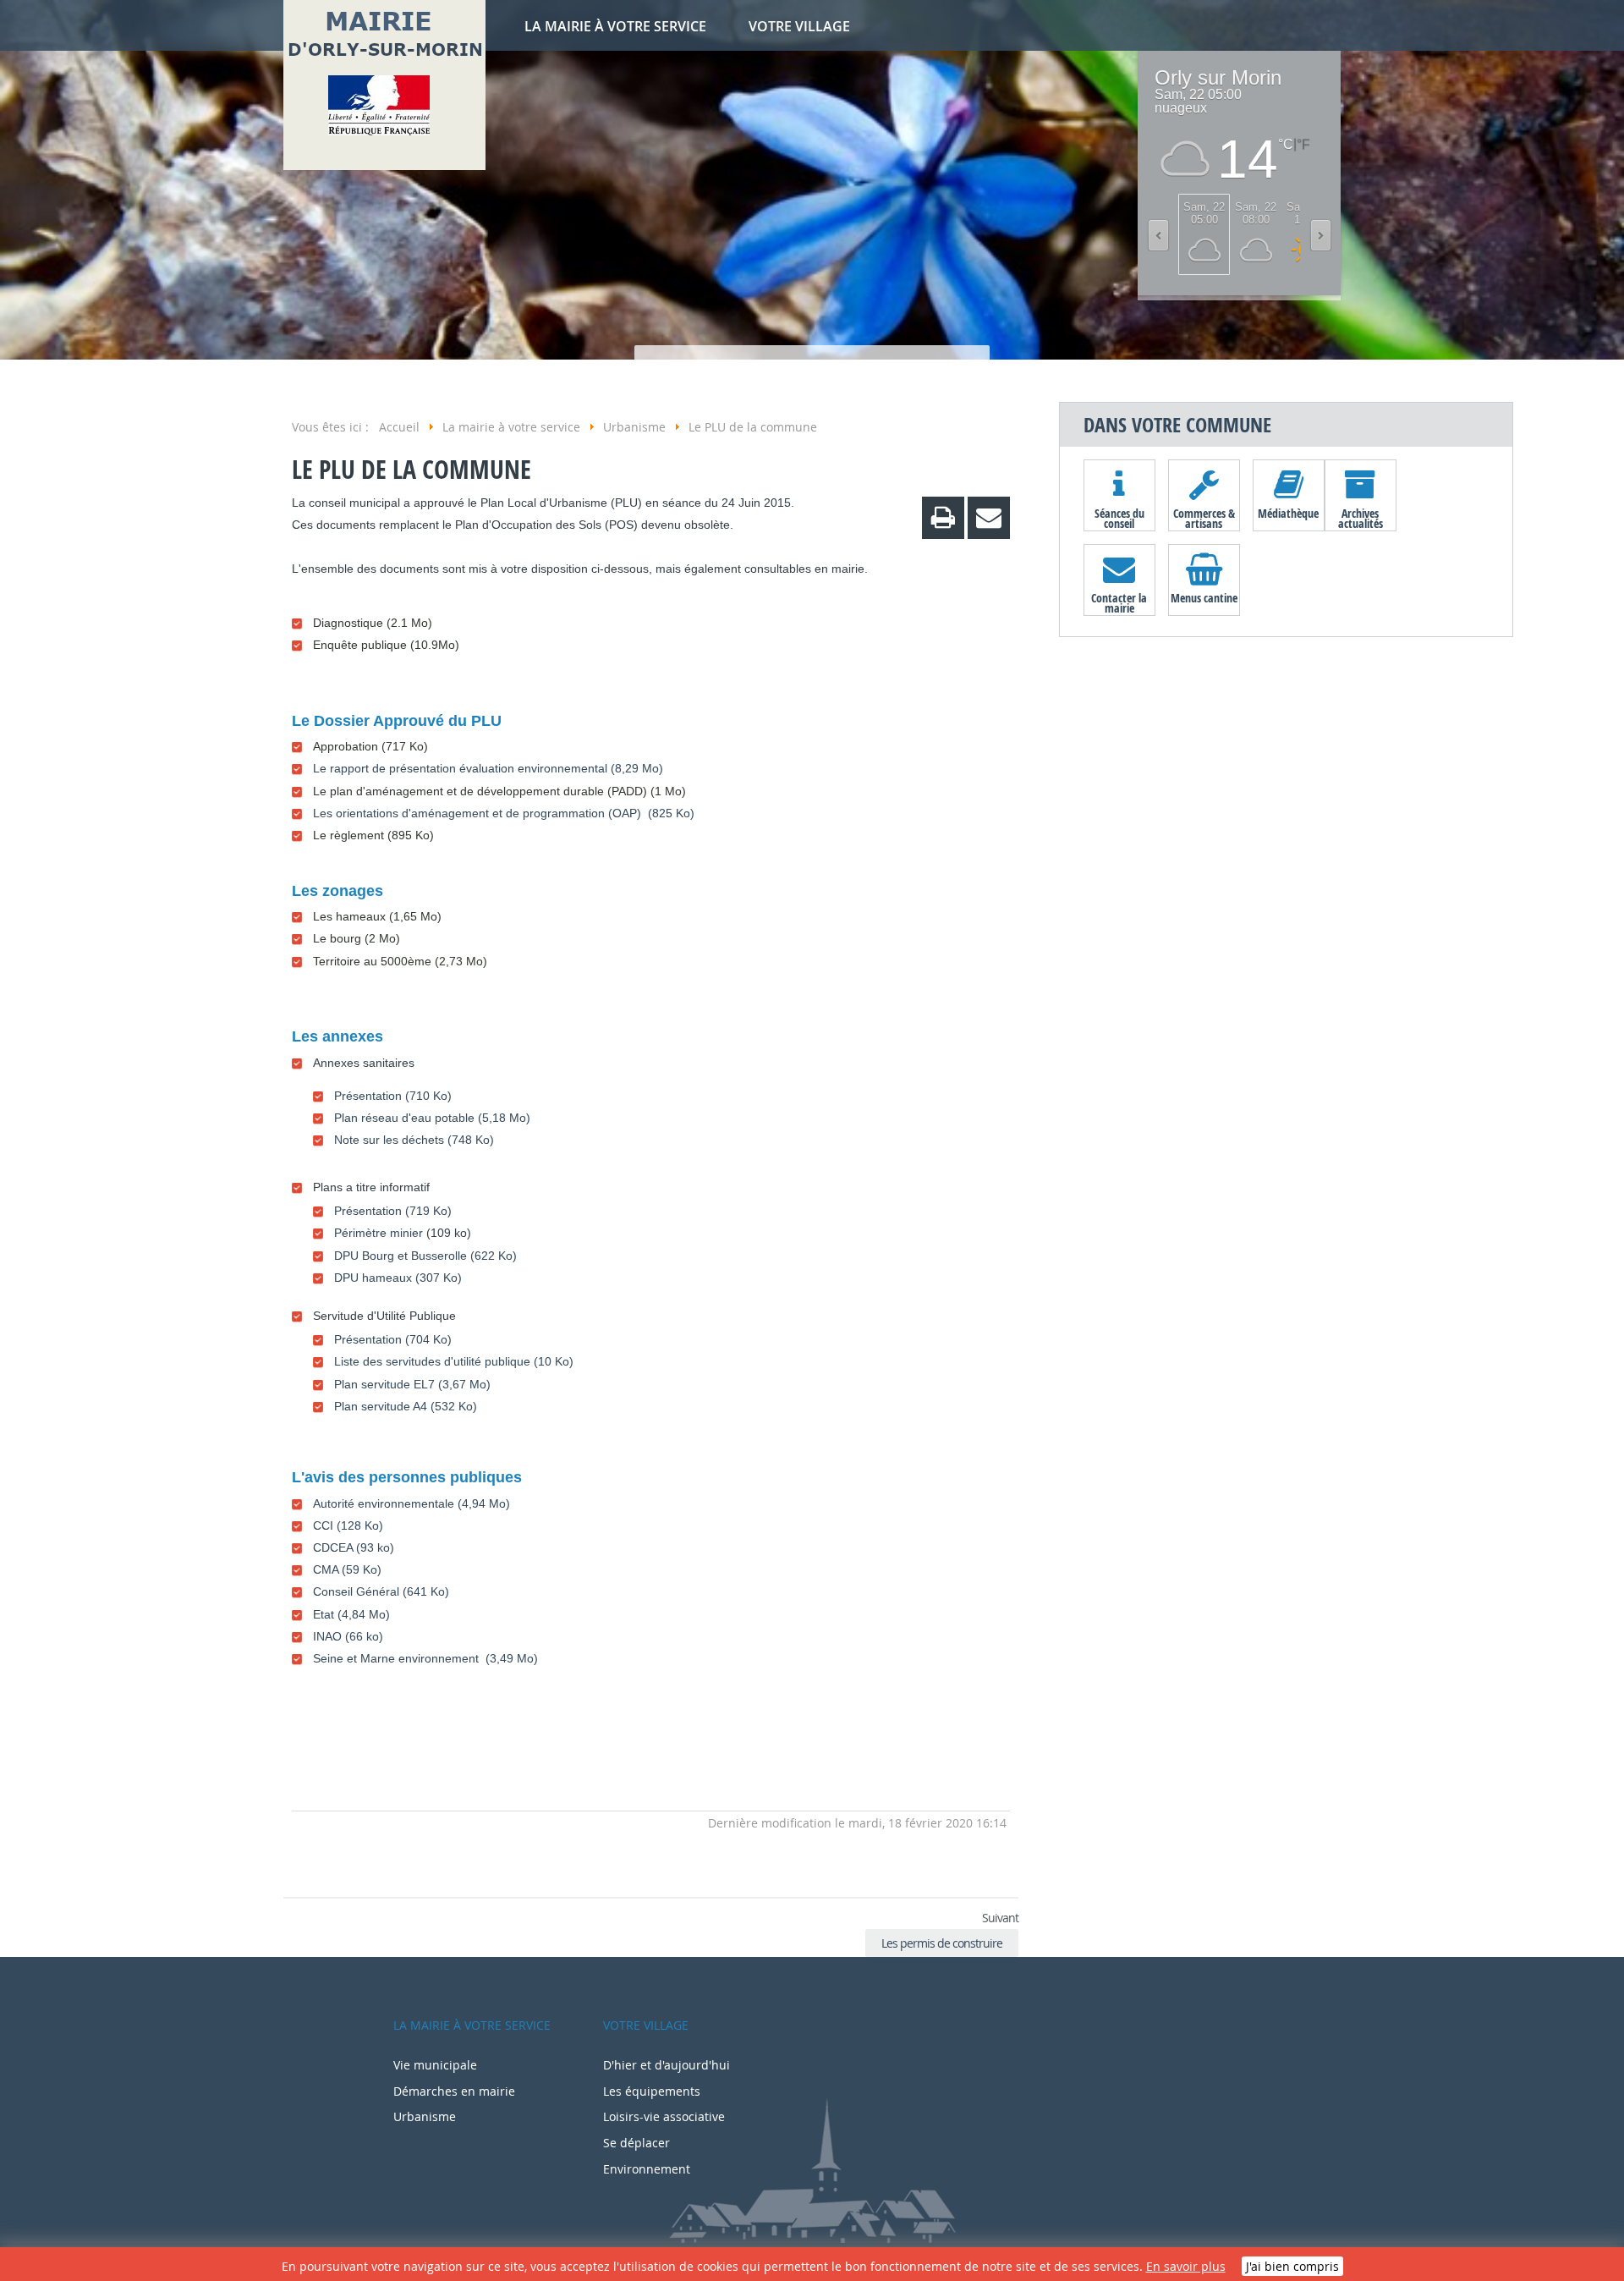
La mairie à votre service (615, 26)
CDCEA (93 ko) (354, 1547)
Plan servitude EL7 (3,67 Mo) (412, 1384)
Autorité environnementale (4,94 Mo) (411, 1503)
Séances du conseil (1119, 518)
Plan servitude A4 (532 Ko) (406, 1406)
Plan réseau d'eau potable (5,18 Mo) (432, 1118)
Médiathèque (1288, 513)
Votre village (799, 26)
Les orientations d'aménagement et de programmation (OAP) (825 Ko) (504, 813)
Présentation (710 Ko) (393, 1096)
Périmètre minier (379, 1233)
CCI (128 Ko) (348, 1525)
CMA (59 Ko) (347, 1569)
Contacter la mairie (1119, 602)
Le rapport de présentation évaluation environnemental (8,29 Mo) (488, 768)
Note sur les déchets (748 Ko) (414, 1140)
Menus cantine (1204, 598)
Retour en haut (304, 1867)
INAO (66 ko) (348, 1636)
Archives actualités (1361, 518)
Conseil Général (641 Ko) (381, 1591)
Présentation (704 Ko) (393, 1339)
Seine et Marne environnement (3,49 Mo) (425, 1658)
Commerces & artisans (1204, 518)
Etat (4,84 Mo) (351, 1614)
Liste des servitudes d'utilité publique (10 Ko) (454, 1361)
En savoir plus (1186, 2266)
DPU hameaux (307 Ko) (398, 1278)
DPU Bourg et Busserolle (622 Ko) (425, 1256)
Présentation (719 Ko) (393, 1211)
